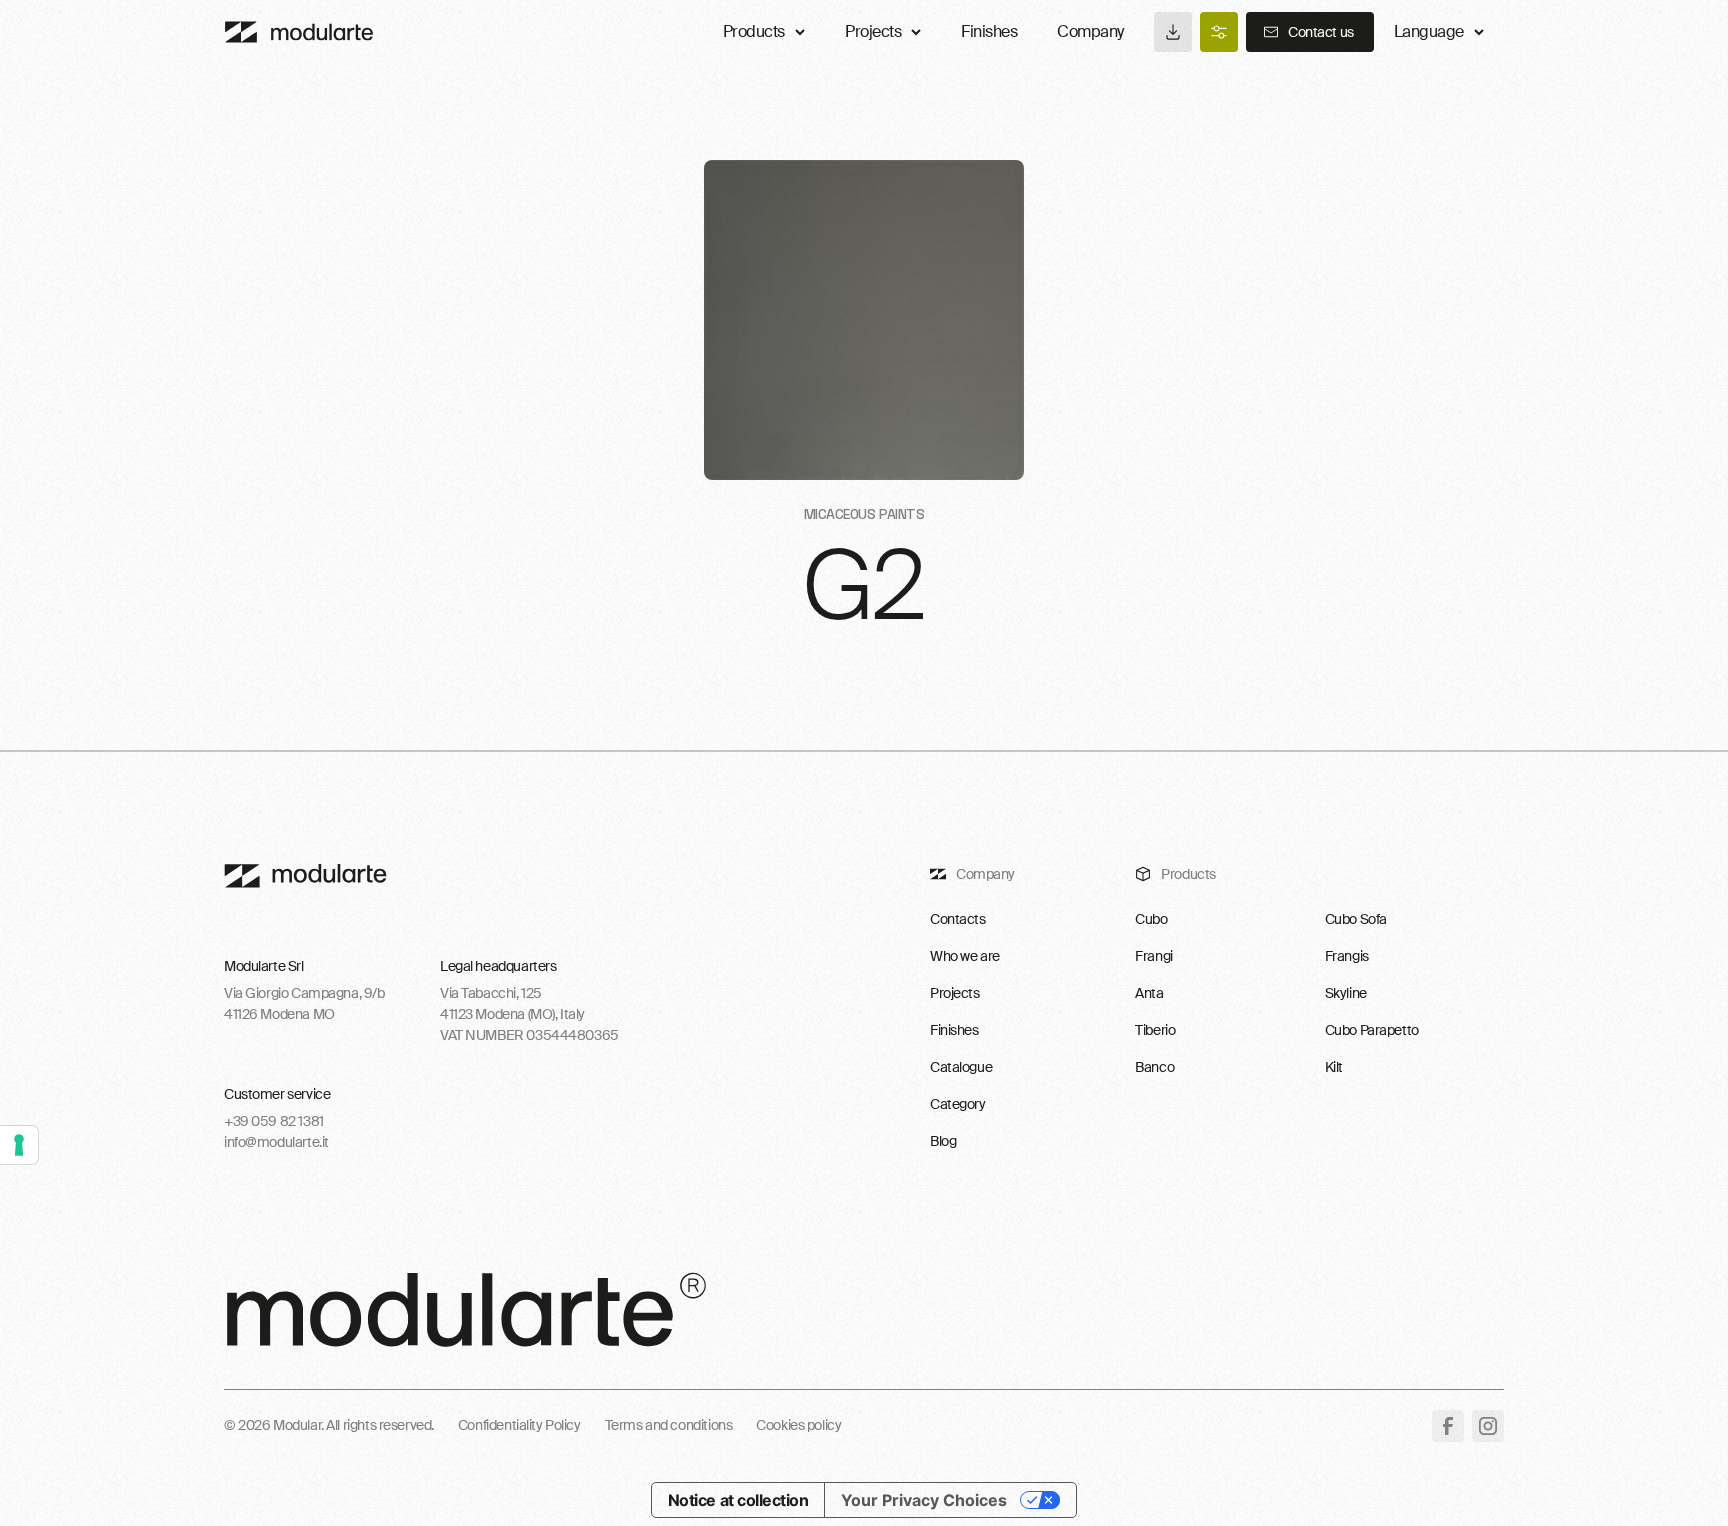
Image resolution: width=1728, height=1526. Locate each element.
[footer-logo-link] (305, 876)
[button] (1439, 32)
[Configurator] (1219, 32)
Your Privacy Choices (924, 1500)
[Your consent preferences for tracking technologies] (19, 1145)
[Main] (299, 32)
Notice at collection (738, 1500)
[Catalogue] (1173, 32)
